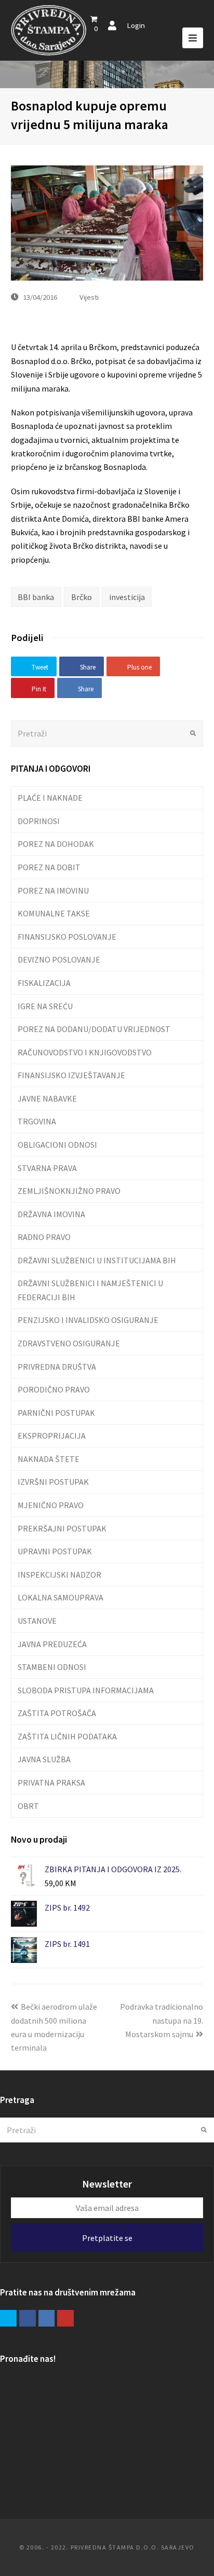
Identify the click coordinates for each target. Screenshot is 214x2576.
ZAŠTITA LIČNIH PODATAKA (67, 1736)
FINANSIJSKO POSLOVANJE (67, 937)
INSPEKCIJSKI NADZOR (59, 1575)
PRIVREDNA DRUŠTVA (57, 1367)
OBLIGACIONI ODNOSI (57, 1145)
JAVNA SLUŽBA (44, 1759)
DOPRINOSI (39, 821)
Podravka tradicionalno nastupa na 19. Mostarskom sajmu (162, 2020)
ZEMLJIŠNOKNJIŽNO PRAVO (69, 1191)
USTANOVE (37, 1621)
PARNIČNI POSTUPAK (56, 1413)
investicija (127, 597)
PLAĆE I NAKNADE (50, 798)
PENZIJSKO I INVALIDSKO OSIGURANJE (88, 1320)
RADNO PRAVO (44, 1237)
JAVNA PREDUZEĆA (52, 1644)
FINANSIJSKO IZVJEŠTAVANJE (71, 1075)
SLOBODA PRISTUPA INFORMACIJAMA (86, 1690)
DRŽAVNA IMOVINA (51, 1214)
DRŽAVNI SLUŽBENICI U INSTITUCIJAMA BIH (97, 1260)
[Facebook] (28, 2318)
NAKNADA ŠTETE (49, 1459)
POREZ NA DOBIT (49, 867)
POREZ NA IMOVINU (53, 890)
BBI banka (36, 597)
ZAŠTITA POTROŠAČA (57, 1713)
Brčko (82, 597)
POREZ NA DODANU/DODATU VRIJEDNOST (94, 1029)
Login (136, 25)
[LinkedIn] (47, 2318)
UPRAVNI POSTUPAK (55, 1551)
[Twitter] (8, 2318)
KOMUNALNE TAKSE (54, 913)
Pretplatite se (107, 2238)
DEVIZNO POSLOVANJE (59, 959)
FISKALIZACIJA (44, 983)
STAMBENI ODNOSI (52, 1667)
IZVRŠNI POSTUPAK (53, 1482)
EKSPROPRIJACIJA (52, 1436)
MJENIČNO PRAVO (51, 1505)
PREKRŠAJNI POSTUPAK (62, 1528)
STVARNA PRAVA (47, 1168)
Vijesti (89, 297)
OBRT (28, 1806)
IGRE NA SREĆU (45, 1006)
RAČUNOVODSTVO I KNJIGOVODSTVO (85, 1052)
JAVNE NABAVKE (47, 1098)
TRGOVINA (37, 1121)
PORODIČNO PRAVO (54, 1389)
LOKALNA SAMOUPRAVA (61, 1597)
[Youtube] (65, 2318)
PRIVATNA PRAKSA (51, 1783)
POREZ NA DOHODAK (56, 844)
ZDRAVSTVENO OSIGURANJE (69, 1343)
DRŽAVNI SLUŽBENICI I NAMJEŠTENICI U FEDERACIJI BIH (90, 1290)
